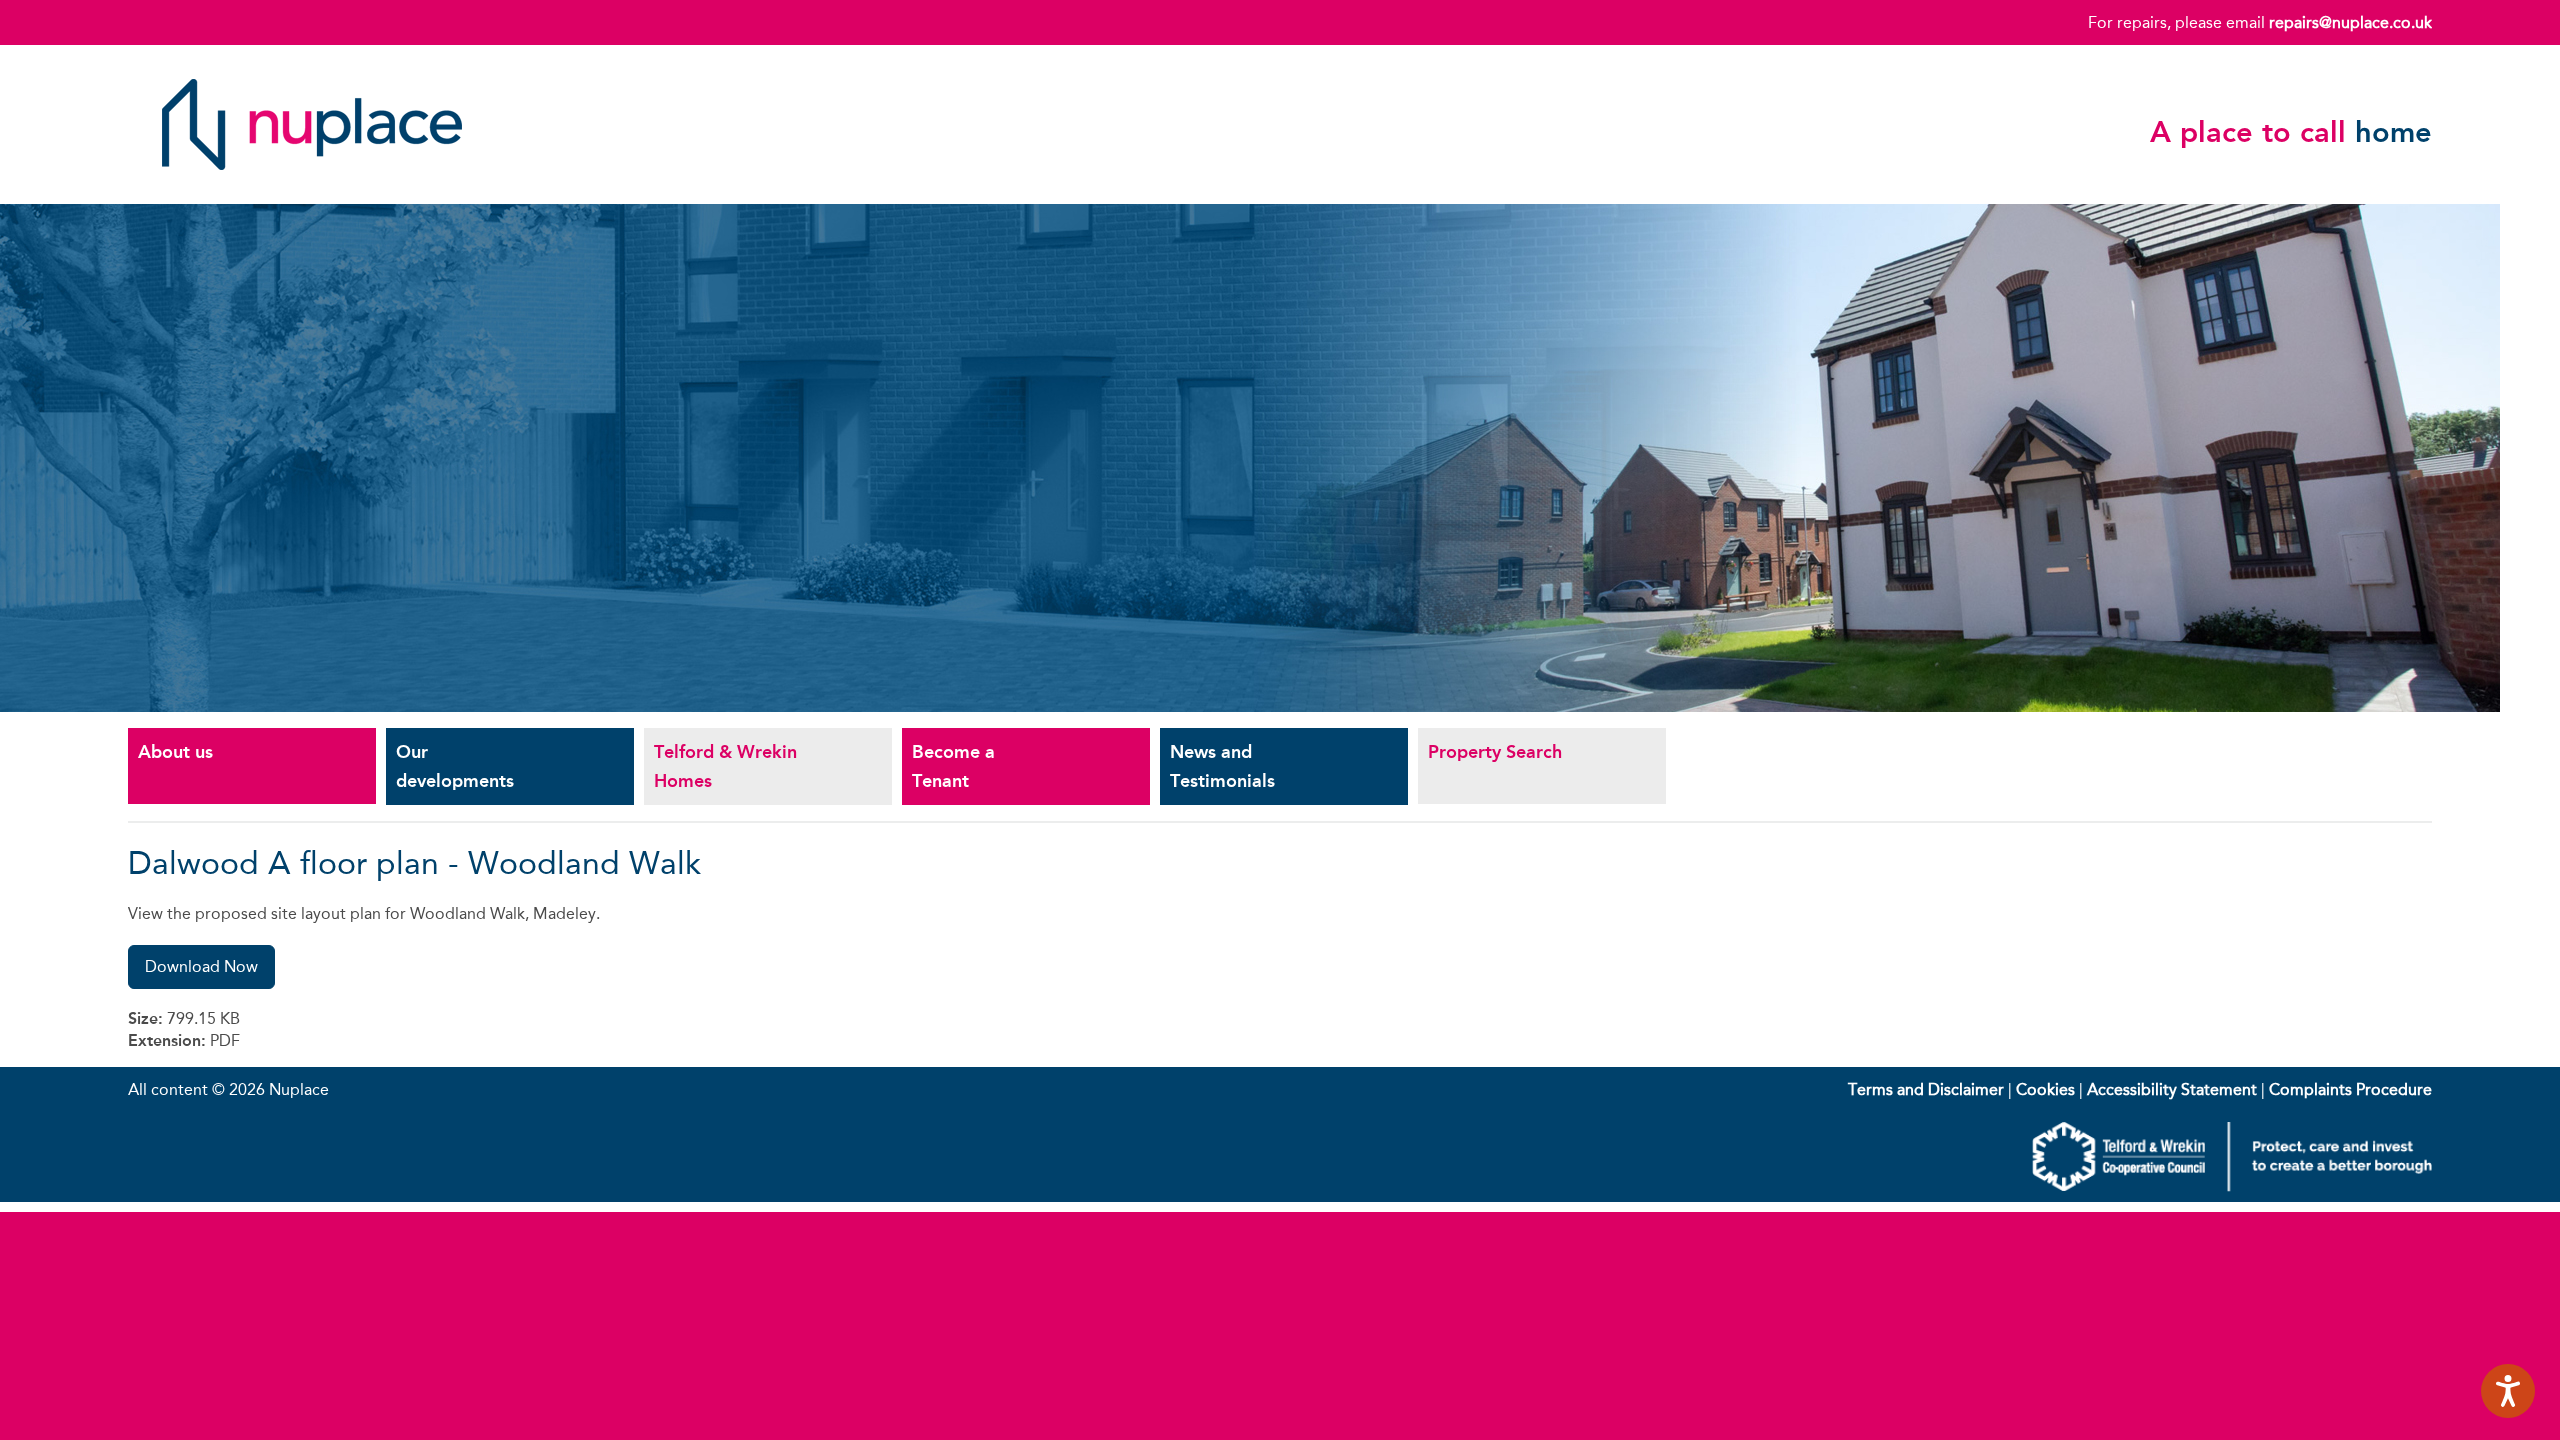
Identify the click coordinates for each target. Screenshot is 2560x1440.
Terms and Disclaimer (1926, 1089)
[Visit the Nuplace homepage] (312, 185)
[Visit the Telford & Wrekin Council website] (2232, 1186)
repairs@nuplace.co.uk (2350, 22)
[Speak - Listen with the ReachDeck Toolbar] (2508, 1391)
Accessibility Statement (2172, 1089)
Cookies (2045, 1089)
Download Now (201, 966)
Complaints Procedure (2350, 1089)
